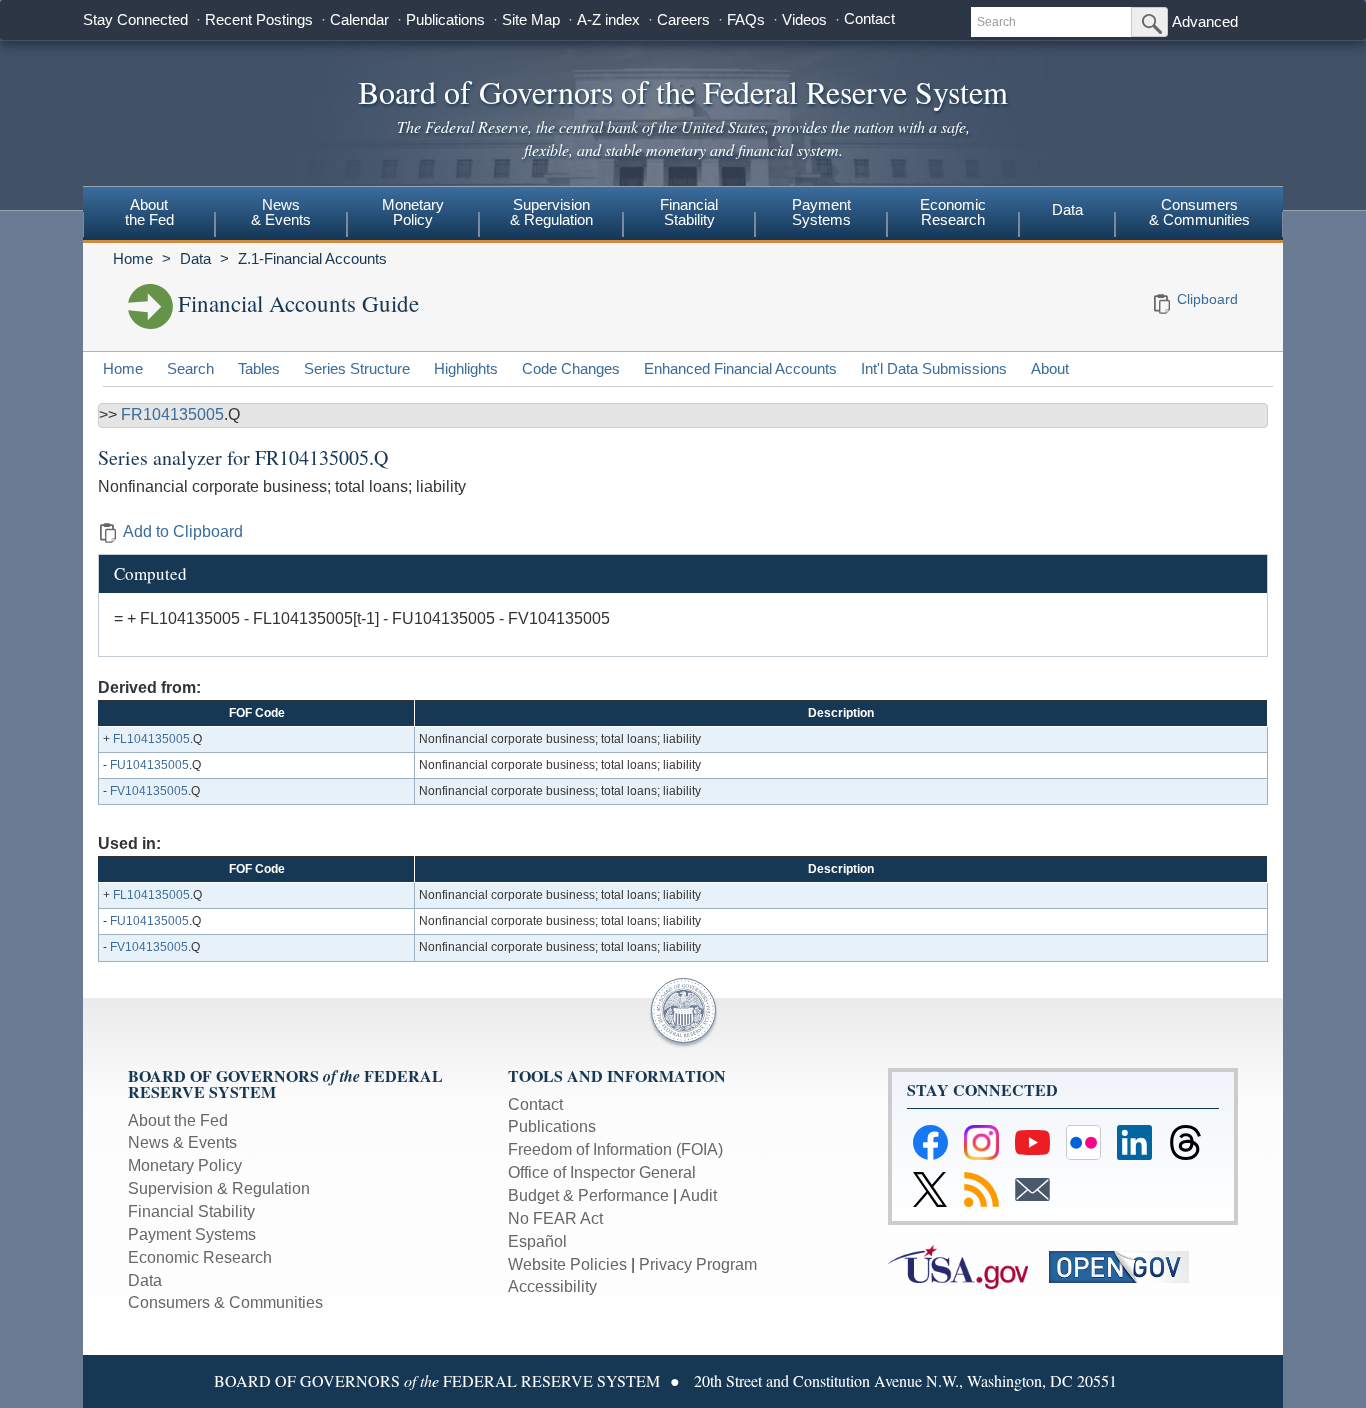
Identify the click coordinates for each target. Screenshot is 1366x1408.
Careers (683, 19)
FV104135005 (149, 791)
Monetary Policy (185, 1165)
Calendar (359, 19)
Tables (259, 368)
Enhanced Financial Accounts (740, 368)
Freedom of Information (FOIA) (615, 1149)
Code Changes (571, 368)
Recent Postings (259, 19)
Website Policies (567, 1264)
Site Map (531, 19)
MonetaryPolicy (413, 212)
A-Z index (608, 19)
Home (133, 258)
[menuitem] (149, 215)
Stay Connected (135, 19)
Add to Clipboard (183, 531)
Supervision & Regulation (219, 1188)
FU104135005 (149, 765)
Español (537, 1241)
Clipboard (1207, 299)
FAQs (746, 19)
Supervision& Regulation (551, 212)
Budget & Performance (588, 1195)
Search (190, 368)
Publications (445, 19)
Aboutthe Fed (149, 212)
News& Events (281, 212)
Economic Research (200, 1257)
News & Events (182, 1142)
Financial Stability (191, 1211)
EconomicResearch (953, 212)
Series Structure (357, 368)
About (1050, 368)
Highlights (466, 368)
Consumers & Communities (1199, 212)
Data (1067, 209)
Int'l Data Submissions (934, 368)
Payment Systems (192, 1234)
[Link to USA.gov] (968, 1265)
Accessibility (552, 1286)
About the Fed (178, 1120)
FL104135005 (151, 739)
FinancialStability (689, 212)
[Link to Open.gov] (1127, 1265)
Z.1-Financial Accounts (312, 258)
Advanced (1205, 21)
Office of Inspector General (602, 1172)
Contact (869, 18)
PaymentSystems (821, 212)
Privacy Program (698, 1264)
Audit (698, 1195)
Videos (804, 19)
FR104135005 (172, 414)
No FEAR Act (555, 1218)
